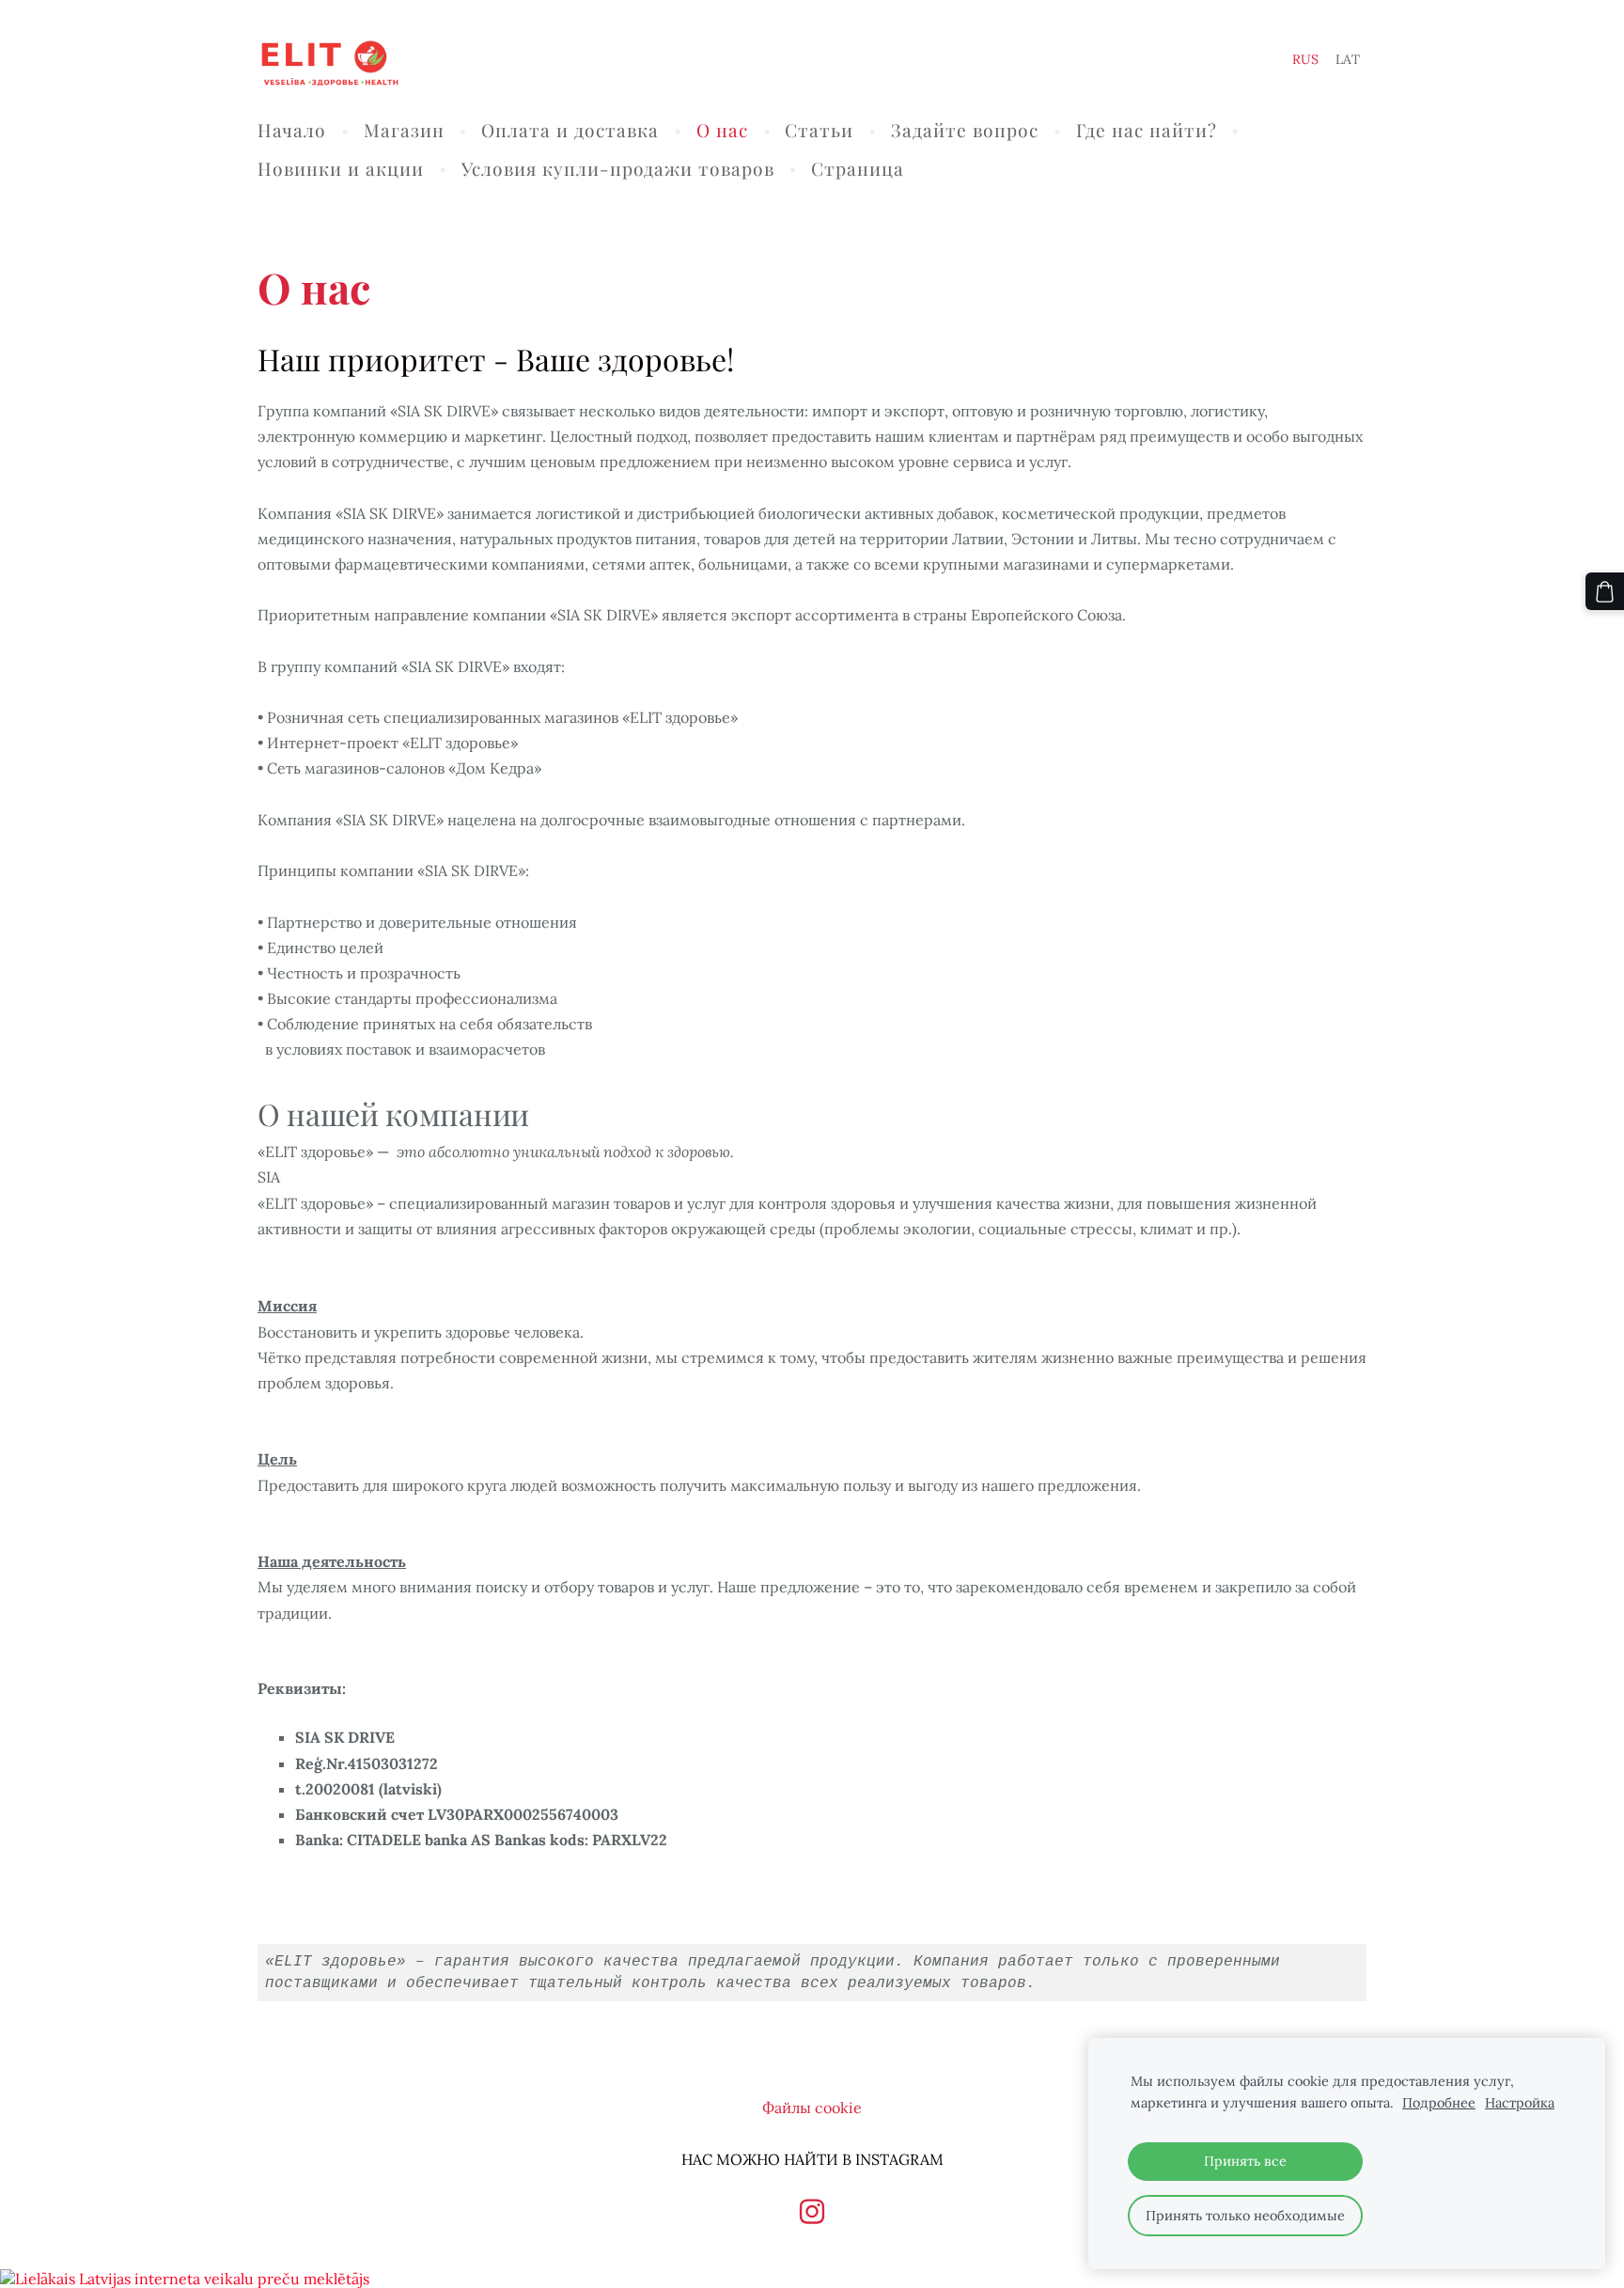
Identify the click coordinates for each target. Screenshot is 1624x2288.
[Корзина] (1605, 592)
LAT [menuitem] (1348, 59)
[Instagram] (812, 2211)
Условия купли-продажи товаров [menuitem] (618, 168)
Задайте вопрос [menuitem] (965, 130)
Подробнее (1439, 2103)
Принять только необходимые (1245, 2216)
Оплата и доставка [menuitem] (570, 130)
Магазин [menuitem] (404, 130)
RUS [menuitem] (1305, 59)
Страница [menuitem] (858, 168)
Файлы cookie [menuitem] (812, 2108)
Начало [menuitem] (292, 130)
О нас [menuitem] (722, 130)
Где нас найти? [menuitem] (1147, 130)
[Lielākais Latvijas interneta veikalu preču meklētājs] (185, 2279)
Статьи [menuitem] (819, 130)
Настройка (1520, 2103)
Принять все (1245, 2161)
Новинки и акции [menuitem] (341, 168)
